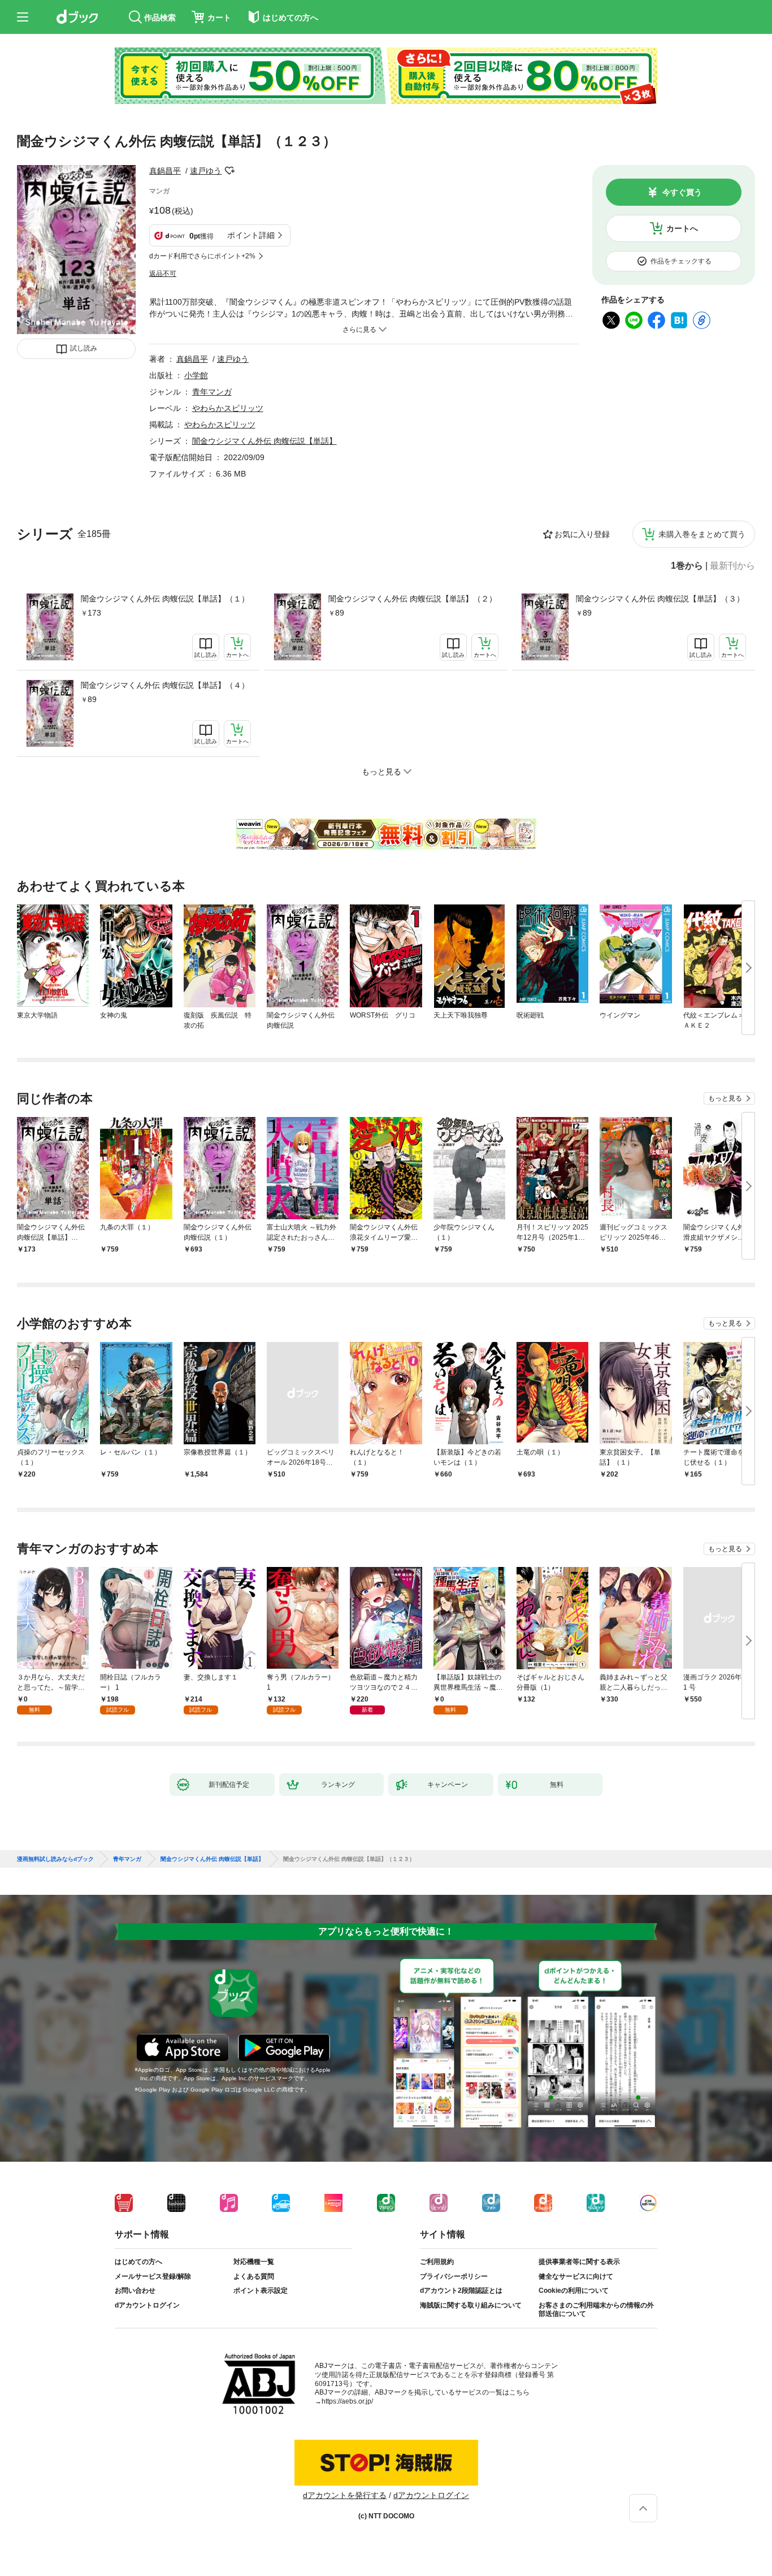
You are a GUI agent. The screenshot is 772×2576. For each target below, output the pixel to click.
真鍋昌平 (165, 171)
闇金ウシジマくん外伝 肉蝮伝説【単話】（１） (165, 599)
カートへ (682, 228)
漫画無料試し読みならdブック (55, 1859)
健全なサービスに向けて (576, 2276)
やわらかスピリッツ (228, 408)
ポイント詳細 (251, 235)
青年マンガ (212, 392)
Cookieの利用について (574, 2291)
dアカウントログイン (147, 2305)
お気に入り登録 (582, 534)
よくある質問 (254, 2276)
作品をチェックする (681, 261)
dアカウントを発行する (345, 2495)
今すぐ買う (682, 192)
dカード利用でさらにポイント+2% (202, 256)
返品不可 (163, 274)
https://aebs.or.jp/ (347, 2401)
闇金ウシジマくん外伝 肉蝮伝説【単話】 (264, 441)
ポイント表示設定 (261, 2291)
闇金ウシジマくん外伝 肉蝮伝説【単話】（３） (660, 599)
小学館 (196, 375)
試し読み (84, 348)
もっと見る (725, 1098)
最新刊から (732, 566)
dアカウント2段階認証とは (461, 2291)
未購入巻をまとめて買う (702, 534)
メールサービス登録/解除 (153, 2276)
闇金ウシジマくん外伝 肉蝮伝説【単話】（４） (165, 685)
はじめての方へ (138, 2262)
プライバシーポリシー (454, 2276)
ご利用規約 (437, 2262)
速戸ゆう (206, 171)
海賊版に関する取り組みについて (471, 2305)
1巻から (687, 566)
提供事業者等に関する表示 (579, 2262)
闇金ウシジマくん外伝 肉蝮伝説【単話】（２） (413, 599)
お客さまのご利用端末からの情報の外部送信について (596, 2310)
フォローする (229, 171)
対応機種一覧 (254, 2262)
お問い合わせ (135, 2291)
